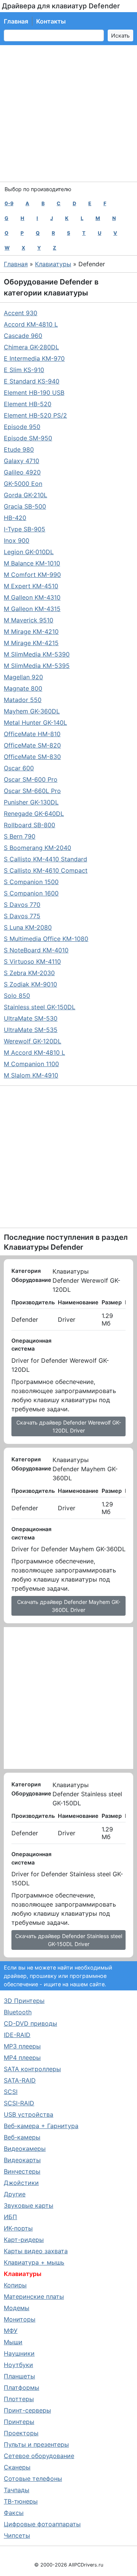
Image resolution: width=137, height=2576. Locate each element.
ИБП (10, 2217)
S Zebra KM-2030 (29, 973)
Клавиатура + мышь (34, 2262)
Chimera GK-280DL (31, 347)
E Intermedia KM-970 (34, 358)
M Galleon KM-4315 (32, 609)
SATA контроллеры (32, 2069)
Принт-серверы (27, 2410)
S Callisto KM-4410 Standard (45, 859)
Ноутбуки (18, 2365)
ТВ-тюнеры (21, 2501)
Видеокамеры (25, 2149)
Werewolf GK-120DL (33, 1041)
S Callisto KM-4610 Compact (46, 870)
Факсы (14, 2513)
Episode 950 (22, 427)
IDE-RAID (17, 2035)
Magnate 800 (23, 688)
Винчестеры (22, 2171)
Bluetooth (18, 2012)
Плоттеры (19, 2399)
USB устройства (29, 2114)
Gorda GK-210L (25, 495)
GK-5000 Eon (23, 484)
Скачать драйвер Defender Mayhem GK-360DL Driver (69, 1606)
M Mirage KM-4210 (31, 631)
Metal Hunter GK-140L (35, 723)
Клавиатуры (53, 264)
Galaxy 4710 (22, 461)
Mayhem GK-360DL (32, 711)
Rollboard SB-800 (29, 825)
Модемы (17, 2308)
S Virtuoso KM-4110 (32, 961)
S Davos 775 (22, 916)
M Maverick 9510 (29, 620)
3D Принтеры (24, 2001)
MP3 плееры (22, 2046)
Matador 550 (23, 700)
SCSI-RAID (19, 2103)
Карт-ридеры (24, 2240)
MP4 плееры (22, 2058)
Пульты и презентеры (36, 2444)
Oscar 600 (19, 768)
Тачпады (17, 2490)
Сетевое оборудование (39, 2456)
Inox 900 (17, 540)
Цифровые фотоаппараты (42, 2524)
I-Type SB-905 (25, 529)
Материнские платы (34, 2296)
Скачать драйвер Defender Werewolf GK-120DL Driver (69, 1426)
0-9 (9, 203)
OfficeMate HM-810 (32, 734)
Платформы (22, 2388)
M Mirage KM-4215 (31, 643)
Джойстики (21, 2183)
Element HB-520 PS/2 (35, 415)
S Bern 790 (20, 836)
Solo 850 (17, 996)
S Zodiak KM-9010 (30, 984)
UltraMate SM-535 (31, 1030)
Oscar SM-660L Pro (32, 791)
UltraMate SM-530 (31, 1018)
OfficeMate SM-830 (32, 757)
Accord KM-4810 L (31, 324)
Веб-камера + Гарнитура (41, 2126)
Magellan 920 (23, 677)
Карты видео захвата (36, 2251)
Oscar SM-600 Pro (31, 779)
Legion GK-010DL (29, 552)
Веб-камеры (22, 2137)
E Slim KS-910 (24, 370)
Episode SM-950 (28, 438)
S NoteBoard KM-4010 (36, 950)
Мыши (13, 2342)
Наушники (19, 2353)
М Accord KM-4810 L (34, 1052)
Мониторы (20, 2319)
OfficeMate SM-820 (32, 745)
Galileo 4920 (22, 472)
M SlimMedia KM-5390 (37, 654)
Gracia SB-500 (25, 506)
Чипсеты (17, 2535)
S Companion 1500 (31, 882)
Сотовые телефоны (33, 2479)
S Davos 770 (22, 905)
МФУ (11, 2331)
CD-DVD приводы (30, 2023)
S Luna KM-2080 (28, 927)
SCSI (11, 2092)
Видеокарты (22, 2160)
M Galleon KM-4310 (32, 597)
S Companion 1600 (31, 893)
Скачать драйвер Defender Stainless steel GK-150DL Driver (69, 1940)
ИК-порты (18, 2228)
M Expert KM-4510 (31, 586)
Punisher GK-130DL (31, 802)
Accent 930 (21, 313)
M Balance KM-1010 (32, 563)
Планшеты (19, 2376)
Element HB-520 (28, 404)
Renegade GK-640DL (34, 814)
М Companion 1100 (31, 1064)
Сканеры (17, 2467)
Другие (15, 2194)
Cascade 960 (23, 336)
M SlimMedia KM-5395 (37, 666)
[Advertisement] (68, 113)
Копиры (15, 2285)
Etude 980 (19, 449)
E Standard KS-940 (32, 381)
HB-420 (15, 518)
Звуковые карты (29, 2205)
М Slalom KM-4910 (31, 1075)
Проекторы (21, 2433)
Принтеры (19, 2422)
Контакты (51, 21)
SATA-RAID (20, 2080)
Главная (16, 21)
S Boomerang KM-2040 (37, 848)
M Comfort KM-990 (32, 575)
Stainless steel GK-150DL (40, 1007)
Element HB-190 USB (34, 393)
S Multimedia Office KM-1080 (46, 939)
